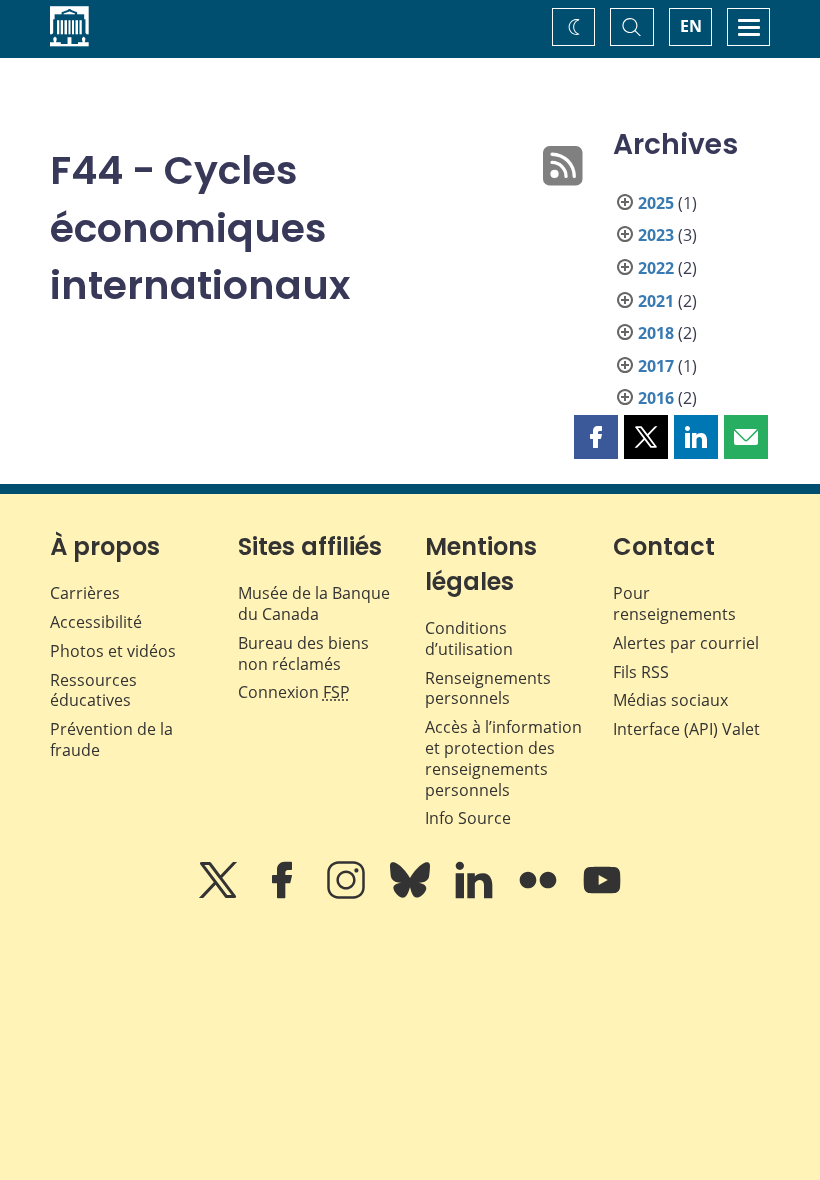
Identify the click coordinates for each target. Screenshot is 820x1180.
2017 (656, 366)
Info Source (468, 818)
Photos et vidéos (113, 651)
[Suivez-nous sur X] (220, 894)
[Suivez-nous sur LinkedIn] (476, 894)
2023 (656, 235)
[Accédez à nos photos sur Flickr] (540, 894)
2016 (656, 398)
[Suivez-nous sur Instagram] (348, 894)
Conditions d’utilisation (469, 638)
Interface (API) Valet (686, 729)
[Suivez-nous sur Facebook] (284, 894)
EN (691, 26)
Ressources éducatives (93, 690)
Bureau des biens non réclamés (303, 653)
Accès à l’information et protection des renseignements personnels (503, 758)
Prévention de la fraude (111, 739)
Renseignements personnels (488, 688)
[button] (596, 437)
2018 (656, 333)
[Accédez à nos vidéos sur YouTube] (602, 894)
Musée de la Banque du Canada (314, 603)
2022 (656, 268)
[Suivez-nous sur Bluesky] (412, 894)
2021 (656, 301)
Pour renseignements (674, 603)
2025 (656, 203)
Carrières (85, 593)
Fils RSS (641, 672)
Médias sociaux (670, 700)
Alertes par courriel (686, 643)
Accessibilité (96, 622)
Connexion (294, 692)
